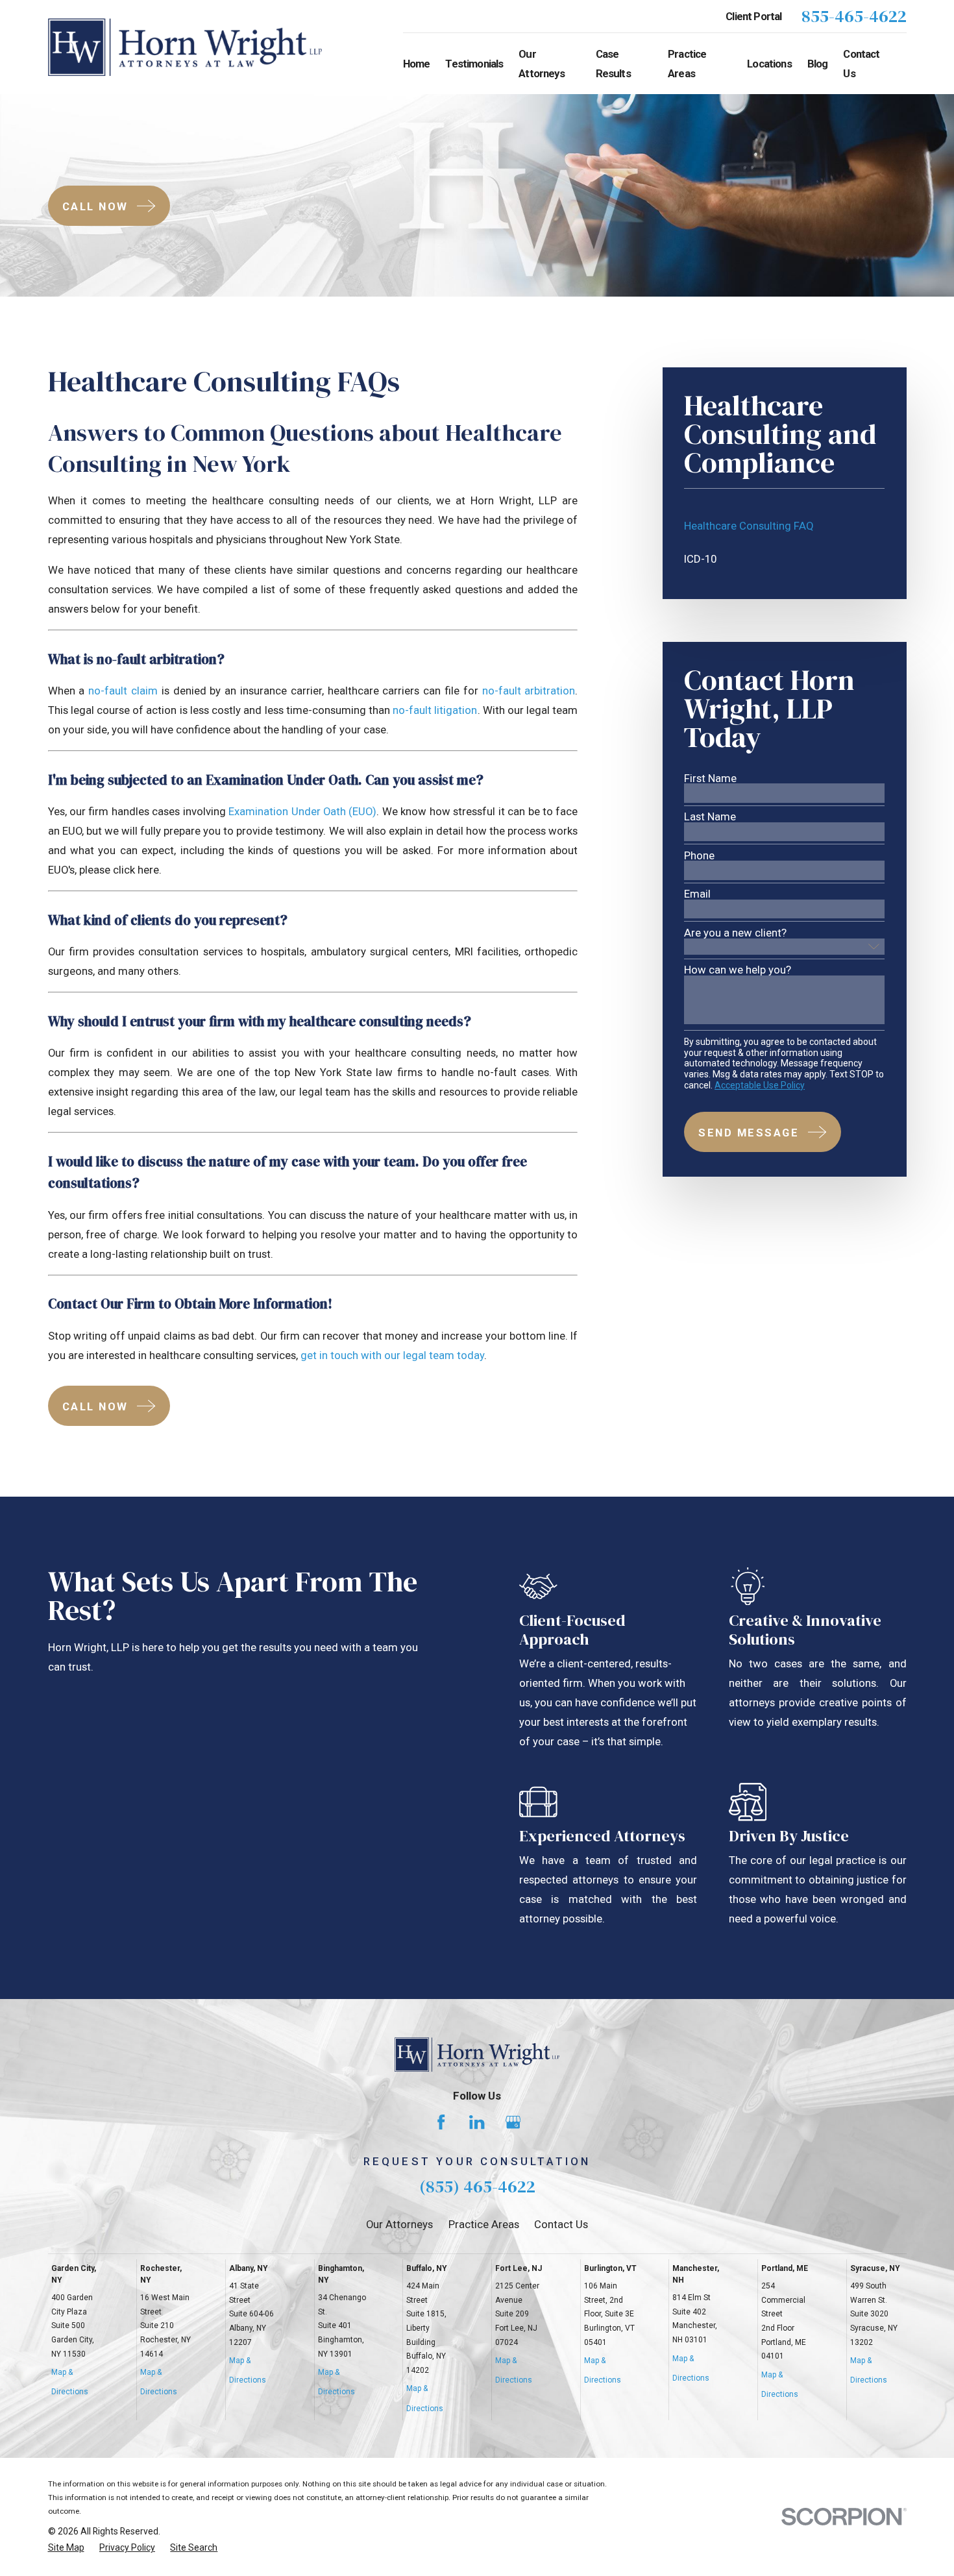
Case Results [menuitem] (613, 64)
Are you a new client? (735, 933)
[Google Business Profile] (513, 2122)
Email (697, 894)
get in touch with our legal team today (392, 1355)
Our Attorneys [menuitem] (541, 64)
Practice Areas (484, 2224)
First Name (710, 779)
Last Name (710, 817)
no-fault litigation (435, 710)
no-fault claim (123, 691)
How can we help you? (738, 970)
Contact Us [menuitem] (861, 64)
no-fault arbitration (529, 691)
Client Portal (753, 16)
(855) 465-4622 (477, 2186)
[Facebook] (441, 2122)
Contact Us (561, 2224)
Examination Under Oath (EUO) (302, 811)
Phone (699, 856)
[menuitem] (784, 526)
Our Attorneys (399, 2224)
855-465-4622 (854, 17)
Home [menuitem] (417, 64)
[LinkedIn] (477, 2122)
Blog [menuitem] (818, 64)
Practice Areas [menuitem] (687, 64)
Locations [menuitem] (769, 64)
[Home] (185, 47)
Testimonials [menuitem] (474, 64)
